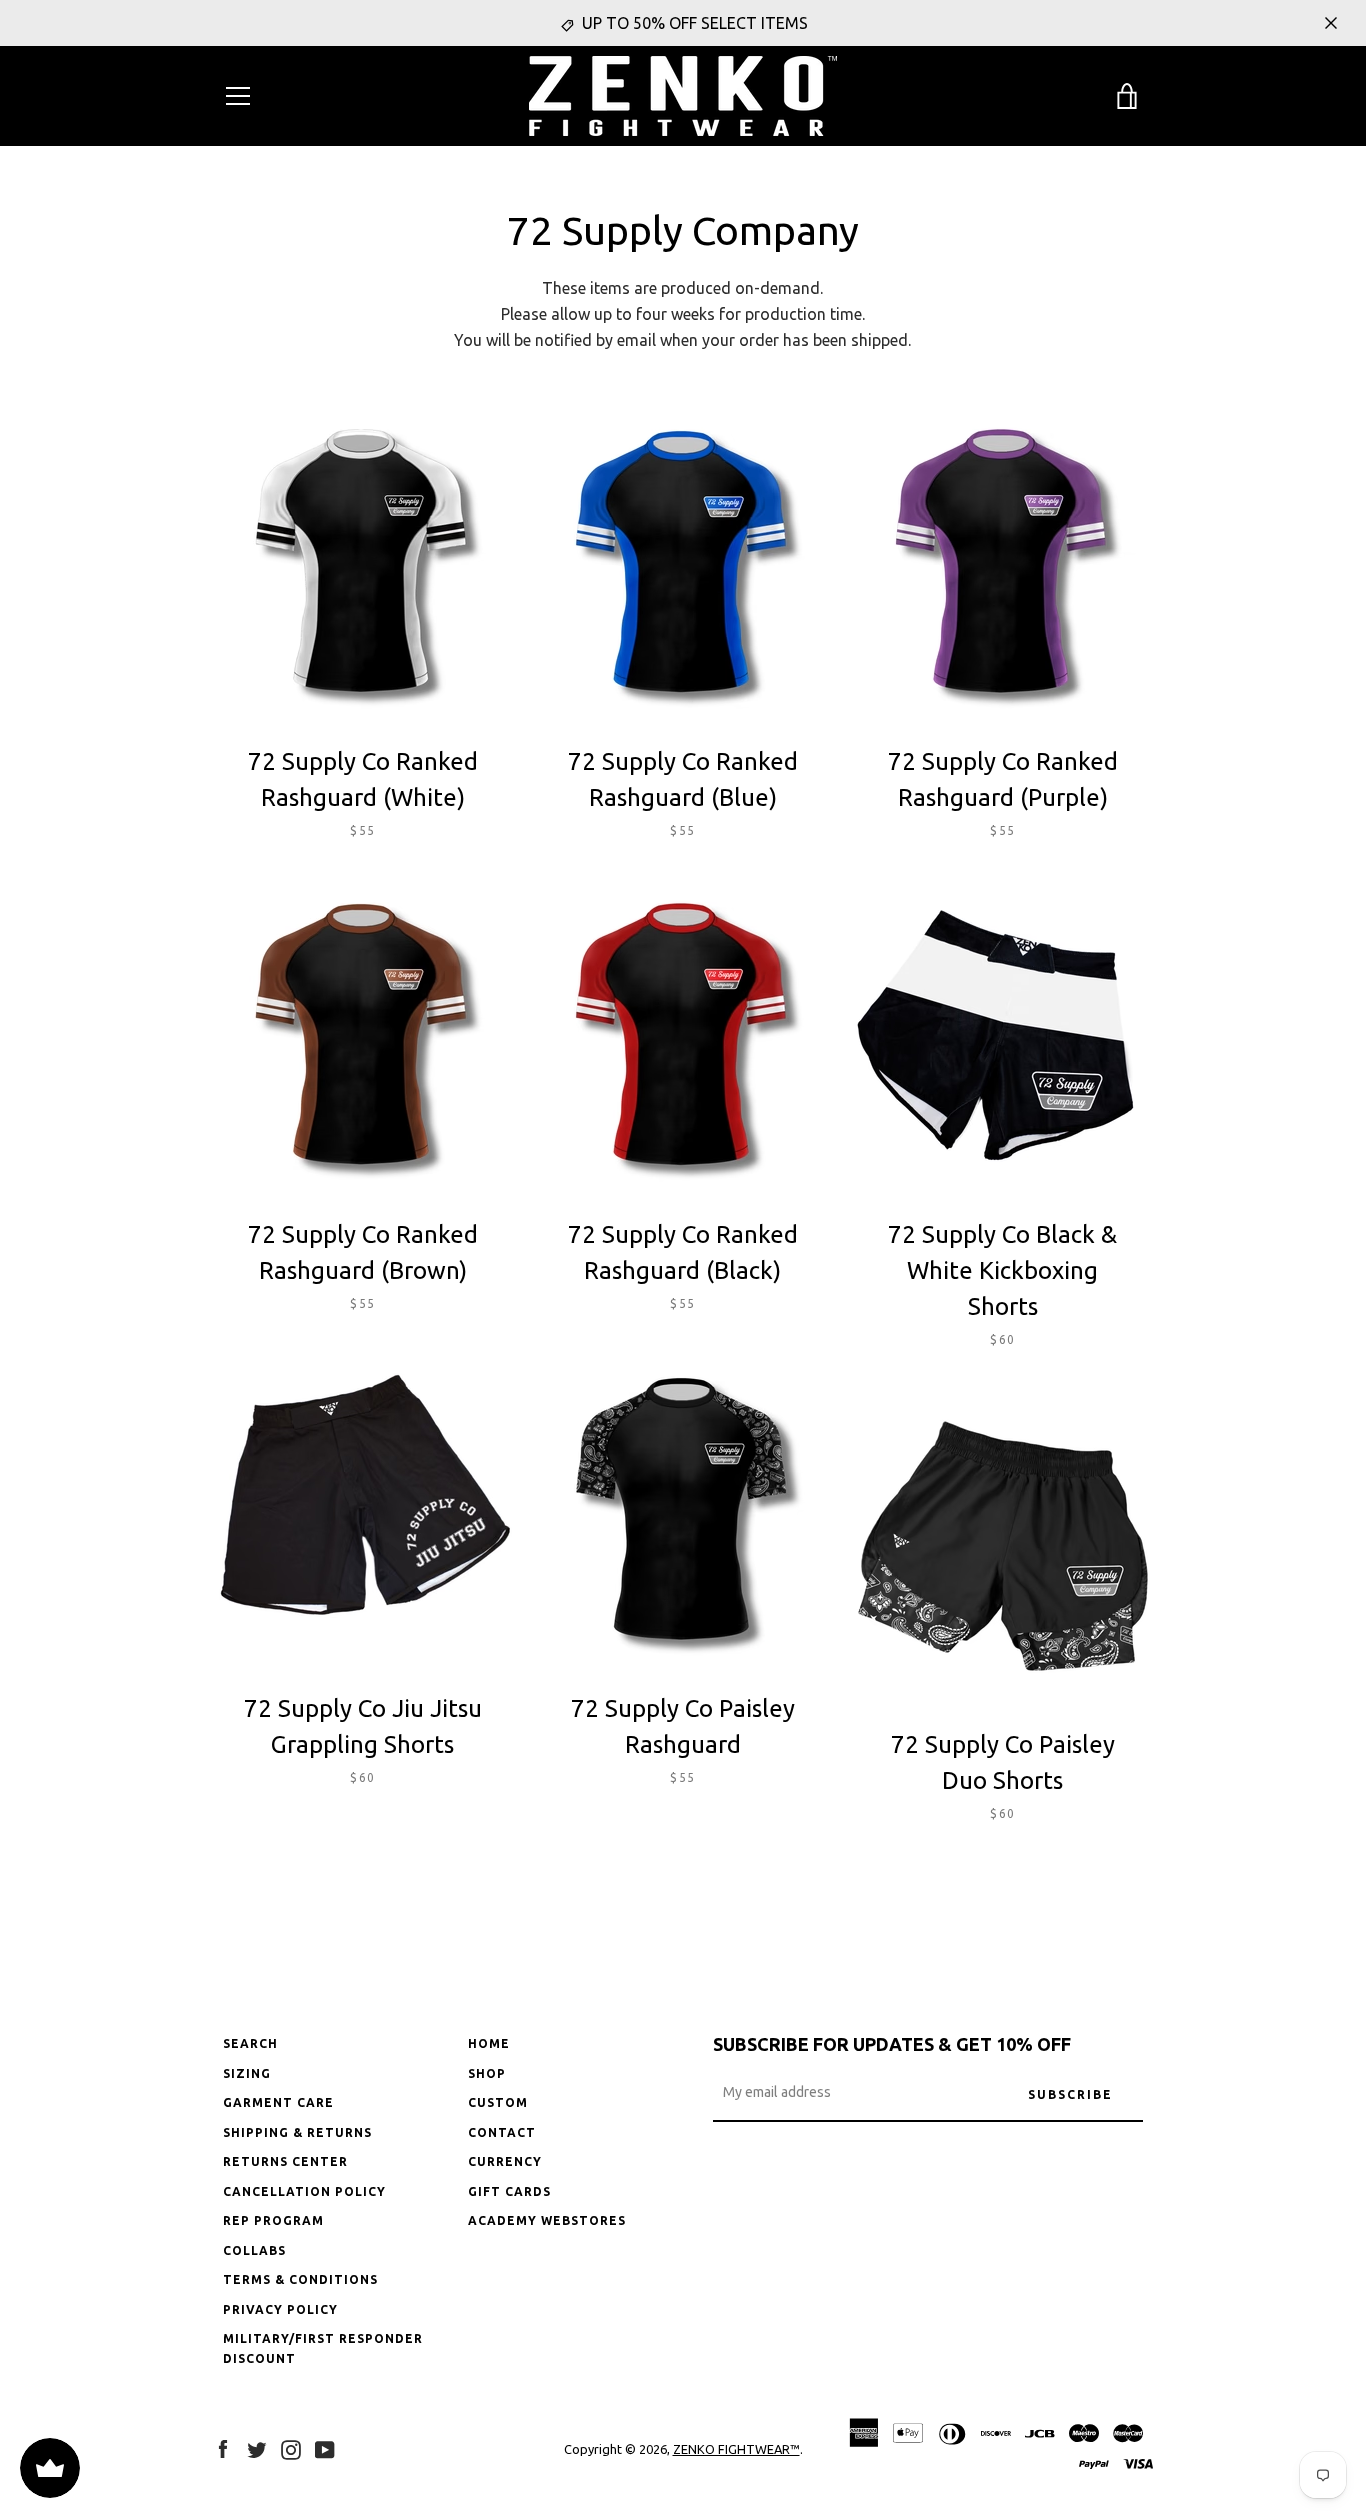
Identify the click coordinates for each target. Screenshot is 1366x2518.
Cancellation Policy (304, 2191)
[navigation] (238, 96)
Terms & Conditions (300, 2279)
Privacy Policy (280, 2309)
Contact (502, 2132)
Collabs (254, 2250)
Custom (498, 2102)
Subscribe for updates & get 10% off (892, 2044)
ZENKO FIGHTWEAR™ (736, 2449)
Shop (487, 2073)
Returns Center (285, 2161)
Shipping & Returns (297, 2132)
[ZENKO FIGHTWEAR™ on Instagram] (291, 2448)
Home (489, 2043)
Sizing (247, 2073)
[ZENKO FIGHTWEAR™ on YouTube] (325, 2448)
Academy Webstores (547, 2220)
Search (250, 2043)
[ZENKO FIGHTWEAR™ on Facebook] (223, 2448)
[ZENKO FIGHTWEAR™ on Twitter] (257, 2448)
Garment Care (278, 2102)
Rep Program (273, 2220)
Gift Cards (509, 2191)
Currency (505, 2161)
